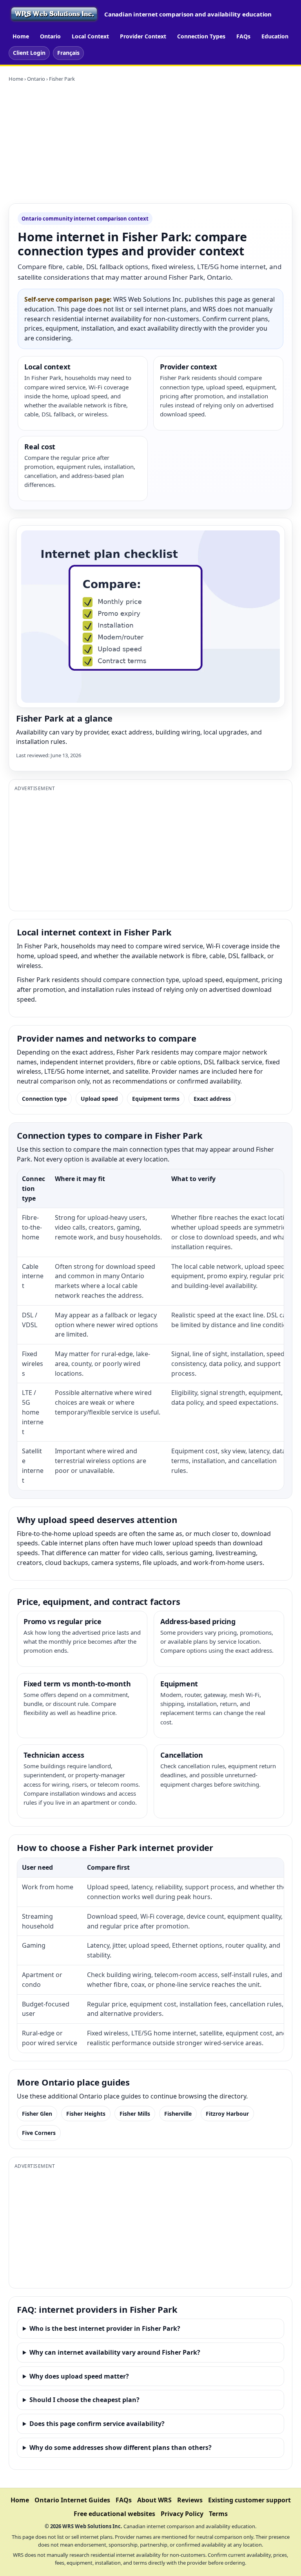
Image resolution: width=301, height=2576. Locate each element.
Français (68, 53)
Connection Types (201, 36)
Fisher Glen (37, 2114)
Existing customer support (249, 2500)
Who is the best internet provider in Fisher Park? (105, 2328)
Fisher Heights (86, 2114)
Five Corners (39, 2133)
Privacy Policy (182, 2514)
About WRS (154, 2500)
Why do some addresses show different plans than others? (121, 2448)
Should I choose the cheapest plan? (84, 2400)
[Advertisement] (150, 143)
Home (21, 36)
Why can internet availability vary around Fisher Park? (115, 2352)
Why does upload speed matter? (79, 2376)
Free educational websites (114, 2514)
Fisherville (178, 2114)
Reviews (190, 2500)
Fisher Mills (135, 2114)
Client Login (29, 53)
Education (275, 36)
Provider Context (143, 36)
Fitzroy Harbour (227, 2114)
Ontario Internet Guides (72, 2500)
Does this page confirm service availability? (97, 2424)
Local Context (90, 36)
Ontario (50, 36)
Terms (218, 2514)
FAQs (243, 36)
